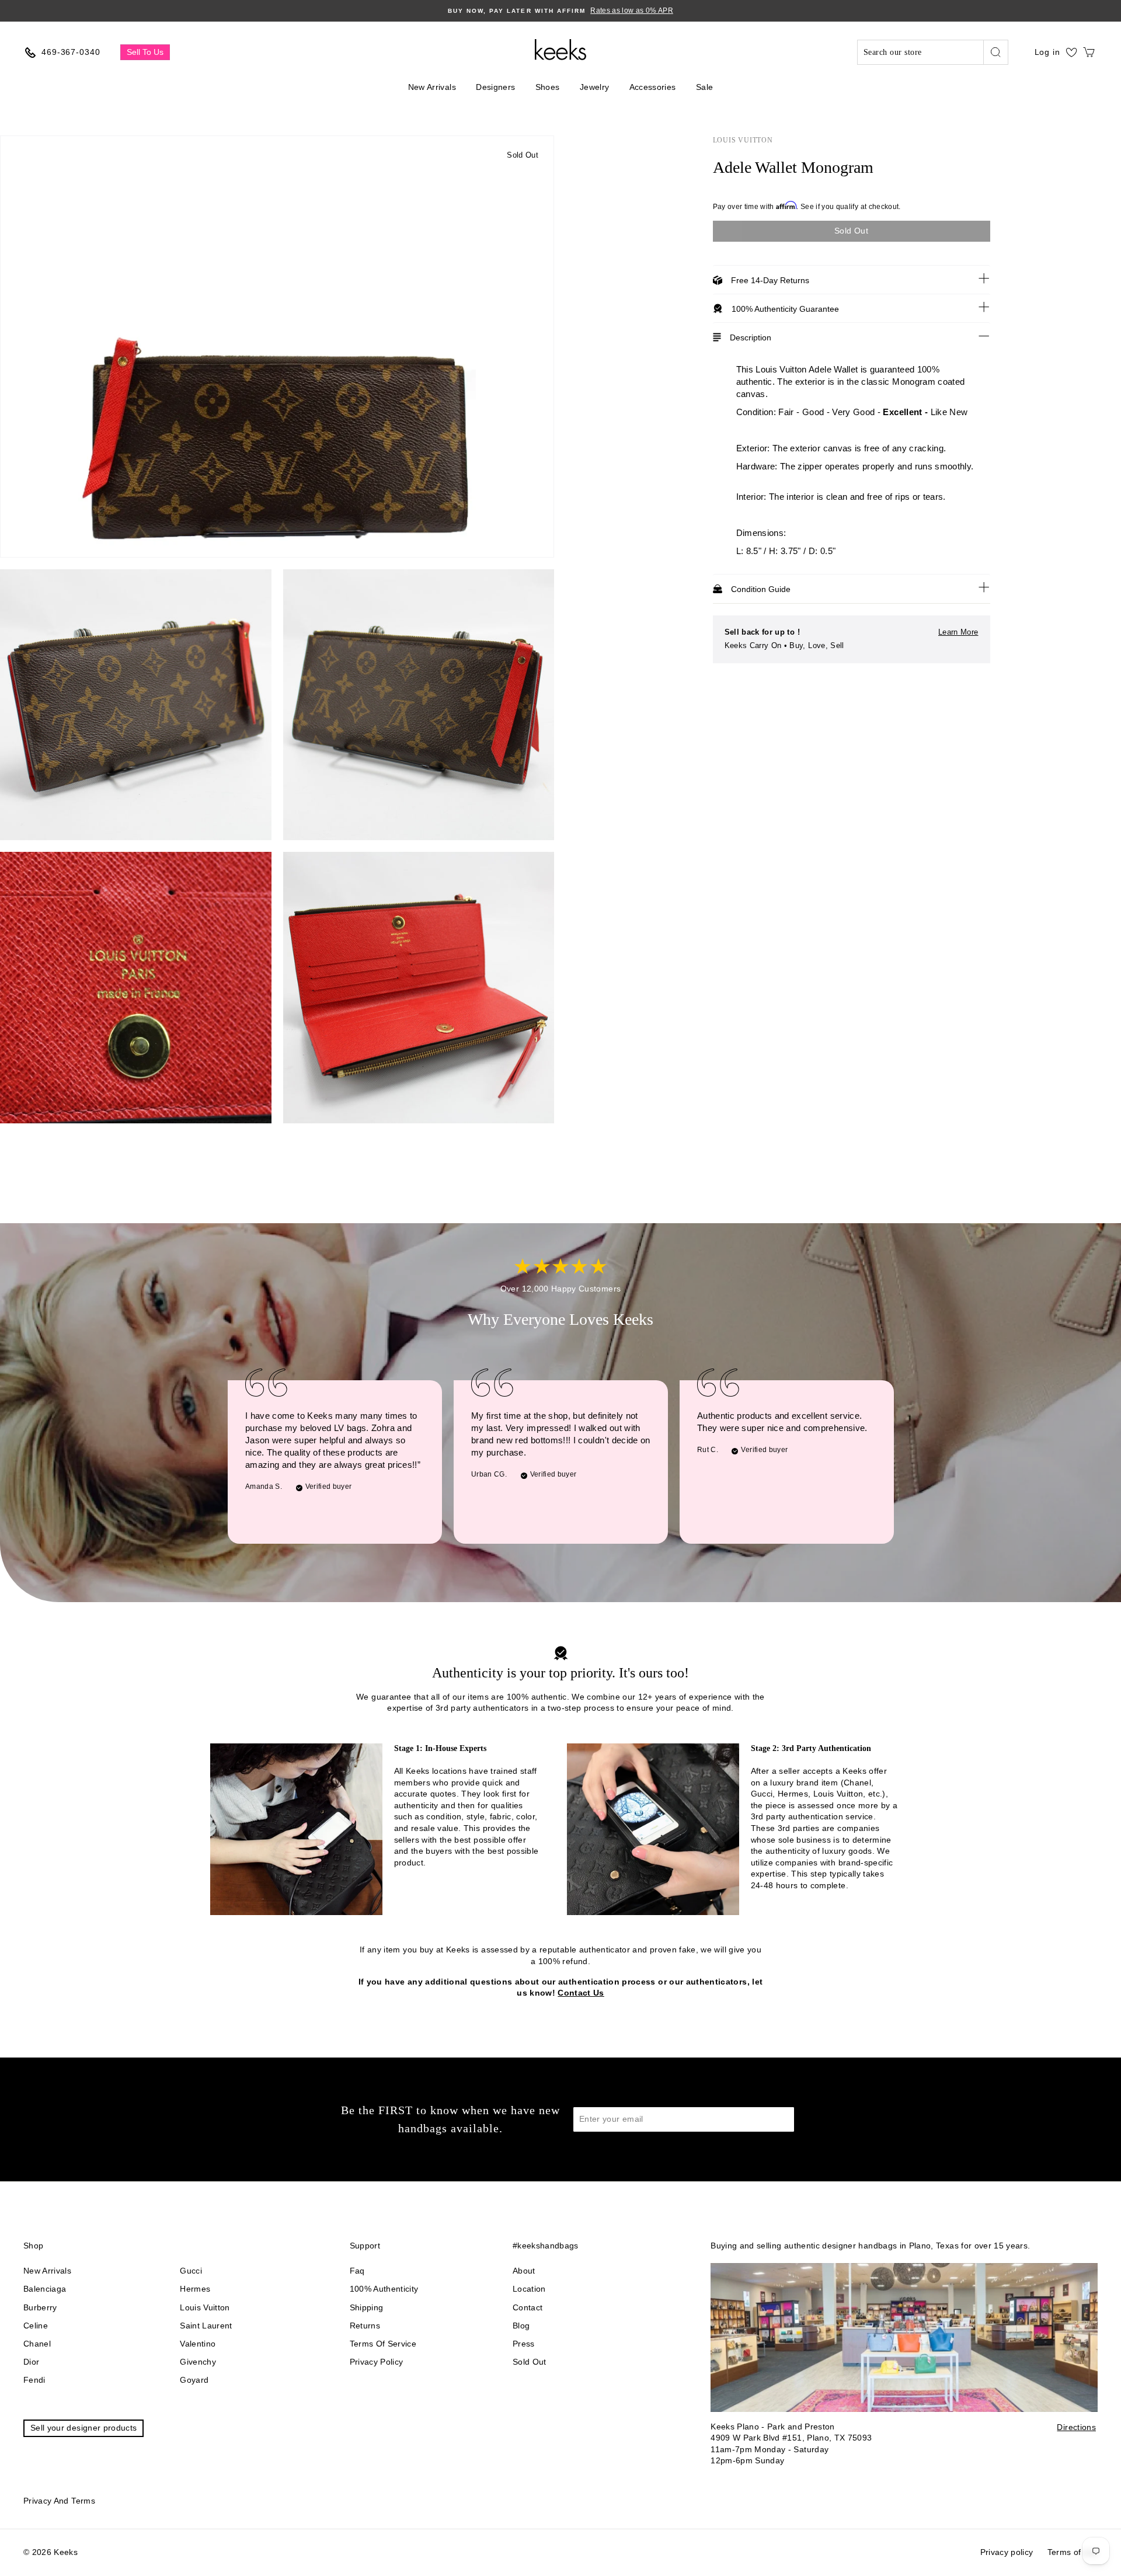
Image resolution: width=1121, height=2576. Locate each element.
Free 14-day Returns (770, 280)
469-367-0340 (71, 52)
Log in (1047, 52)
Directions (1076, 2427)
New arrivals (47, 2271)
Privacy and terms (59, 2501)
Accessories (653, 87)
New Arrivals (432, 87)
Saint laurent (206, 2326)
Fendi (34, 2380)
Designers (495, 87)
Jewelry (594, 87)
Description (751, 337)
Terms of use (1073, 2552)
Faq (357, 2271)
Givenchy (198, 2362)
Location (529, 2289)
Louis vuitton (205, 2307)
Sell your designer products (83, 2428)
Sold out (530, 2362)
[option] (560, 11)
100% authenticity (384, 2289)
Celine (36, 2326)
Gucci (191, 2271)
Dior (31, 2362)
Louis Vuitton (743, 140)
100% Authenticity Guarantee (785, 309)
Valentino (198, 2344)
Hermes (195, 2289)
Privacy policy (377, 2362)
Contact (528, 2307)
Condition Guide (761, 589)
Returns (365, 2326)
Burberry (40, 2307)
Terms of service (383, 2344)
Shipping (367, 2307)
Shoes (548, 87)
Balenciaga (45, 2289)
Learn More (958, 632)
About (524, 2271)
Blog (521, 2326)
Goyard (194, 2380)
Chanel (37, 2344)
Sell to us (145, 52)
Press (524, 2344)
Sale (704, 87)
